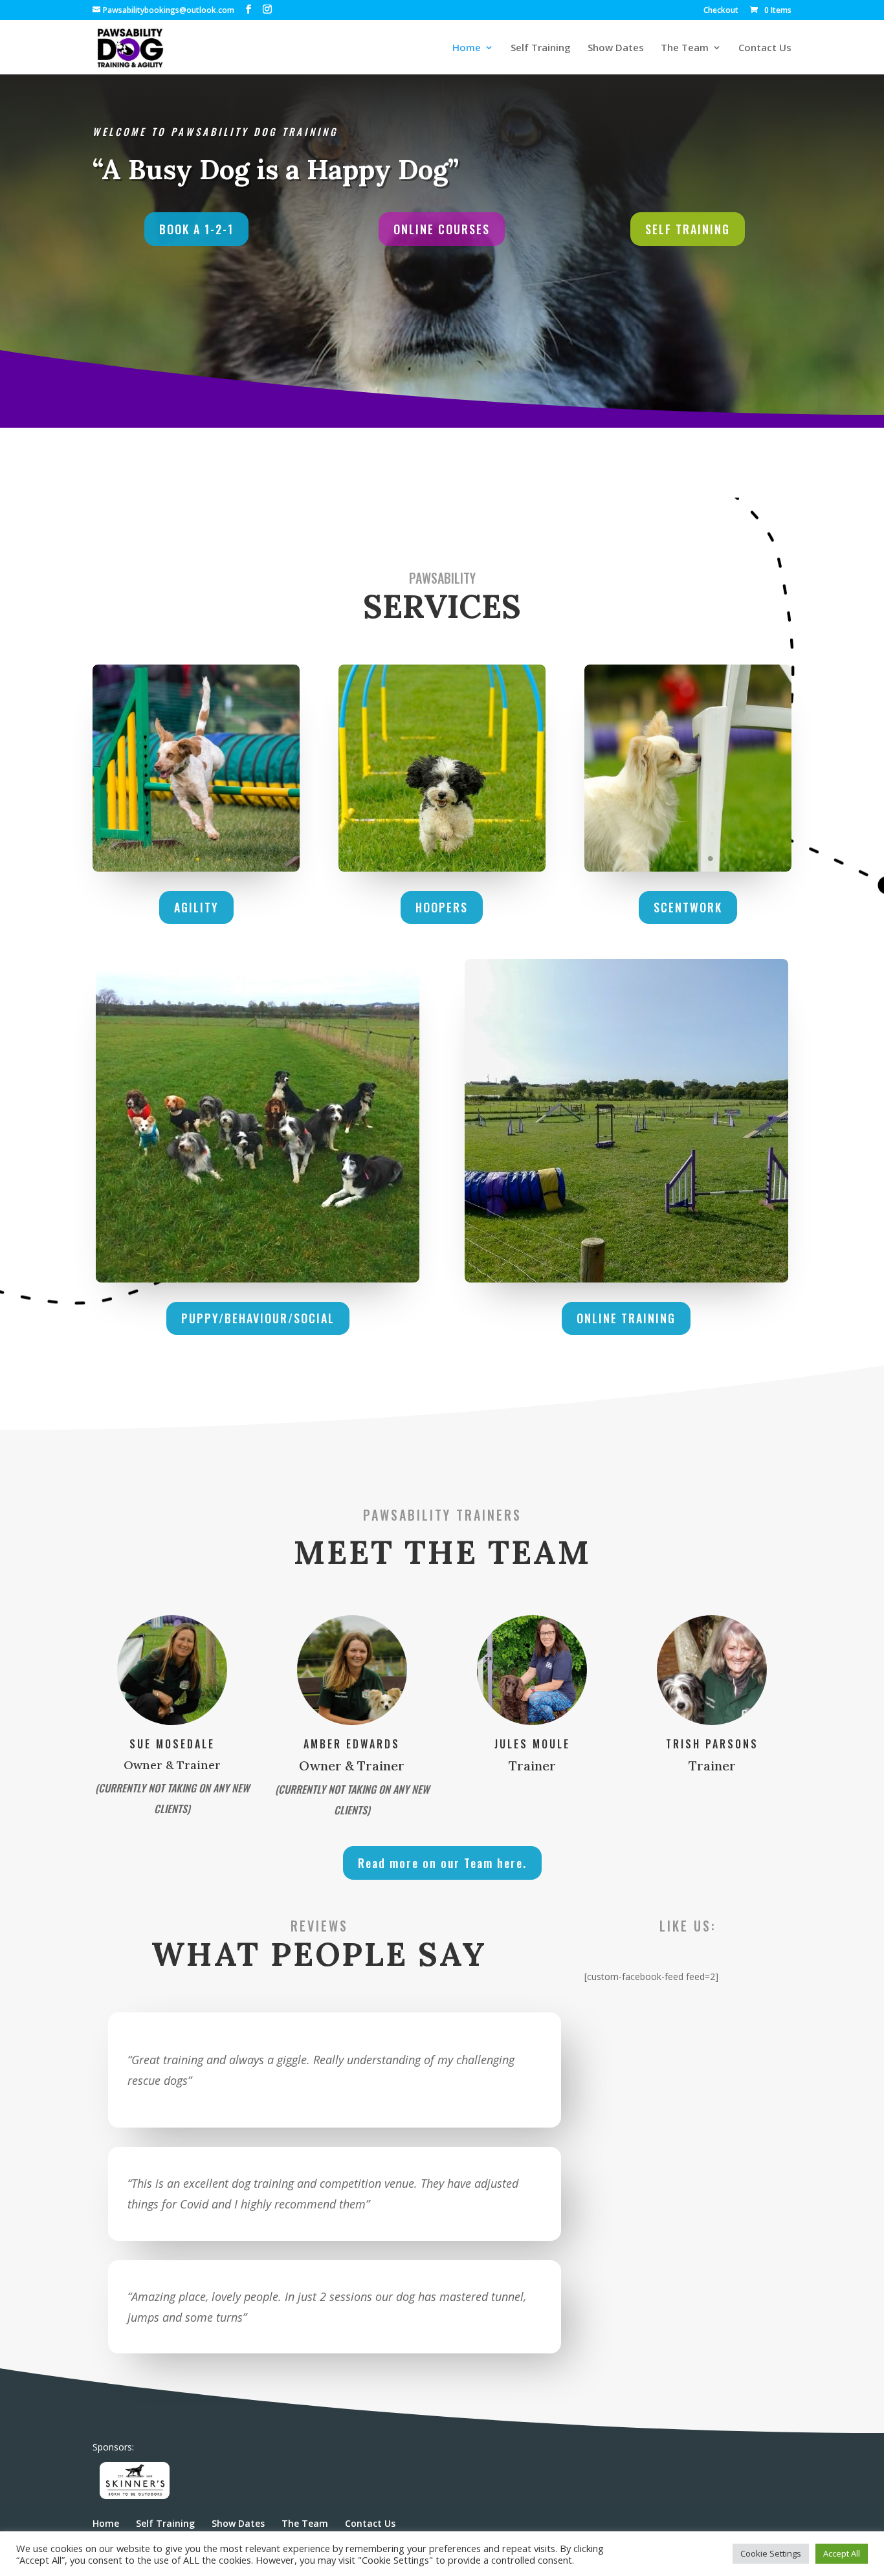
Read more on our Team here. (442, 1863)
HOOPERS (442, 907)
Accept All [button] (842, 2553)
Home (467, 48)
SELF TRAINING (688, 229)
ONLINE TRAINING (626, 1318)
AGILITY (196, 907)
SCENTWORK (688, 907)
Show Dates (616, 48)
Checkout (721, 11)
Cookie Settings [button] (771, 2553)
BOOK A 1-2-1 (196, 229)
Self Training (541, 48)
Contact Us (765, 48)
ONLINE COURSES (442, 229)
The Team (685, 48)
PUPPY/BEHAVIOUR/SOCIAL (258, 1318)
